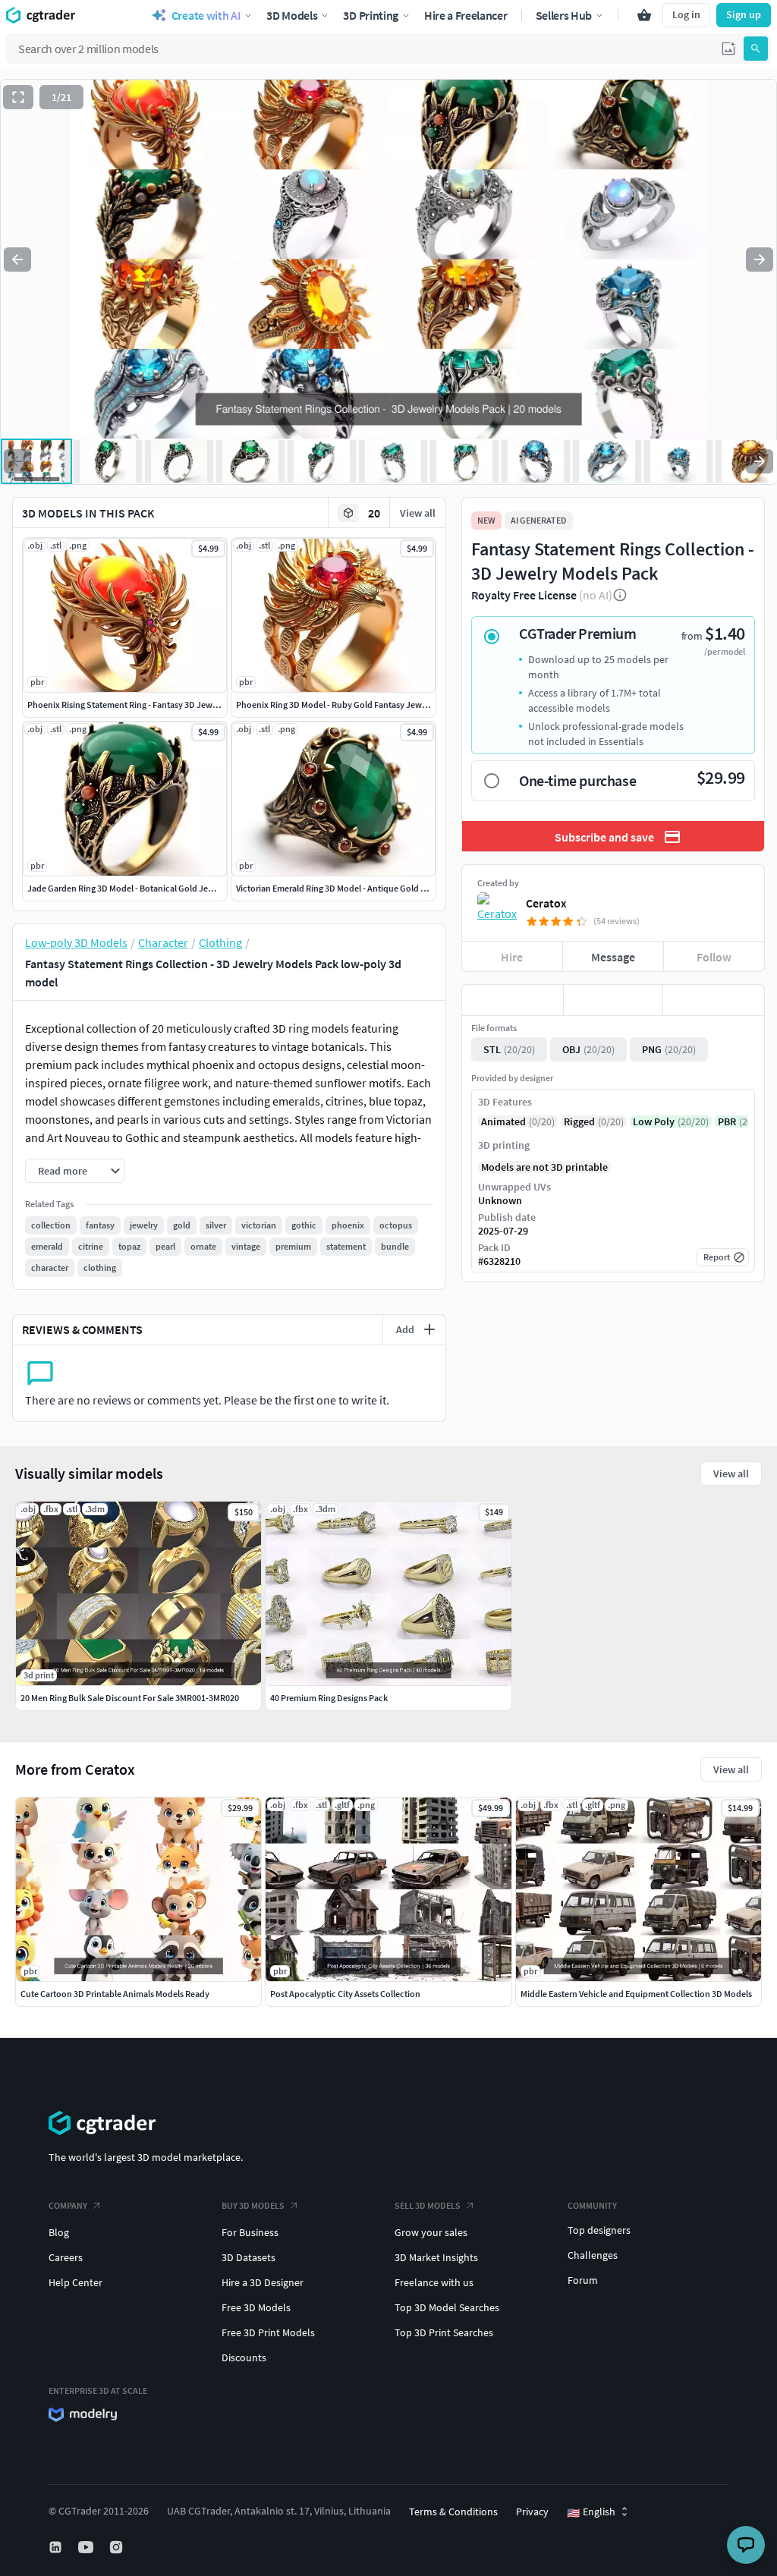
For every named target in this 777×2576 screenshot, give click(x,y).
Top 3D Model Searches (447, 2307)
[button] (728, 49)
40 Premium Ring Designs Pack (329, 1698)
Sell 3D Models (428, 2205)
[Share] (714, 1000)
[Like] (513, 1000)
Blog (59, 2232)
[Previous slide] (17, 259)
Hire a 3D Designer (263, 2282)
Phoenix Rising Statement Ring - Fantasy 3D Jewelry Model (140, 705)
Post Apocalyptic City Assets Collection (345, 1994)
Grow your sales (431, 2232)
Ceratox (546, 903)
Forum (583, 2280)
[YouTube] (87, 2547)
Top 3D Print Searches (444, 2332)
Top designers (599, 2230)
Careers (66, 2257)
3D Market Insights (436, 2257)
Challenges (593, 2255)
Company (68, 2205)
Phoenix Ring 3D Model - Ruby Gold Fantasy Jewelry (336, 705)
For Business (250, 2232)
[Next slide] (760, 259)
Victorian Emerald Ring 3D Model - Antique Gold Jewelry (343, 888)
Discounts (244, 2357)
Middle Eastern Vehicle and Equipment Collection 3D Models (636, 1994)
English (591, 2512)
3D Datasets (249, 2257)
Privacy (532, 2512)
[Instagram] (118, 2547)
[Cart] (644, 15)
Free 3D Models (256, 2307)
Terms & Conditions (453, 2512)
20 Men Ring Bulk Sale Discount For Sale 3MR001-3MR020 (130, 1698)
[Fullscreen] (18, 97)
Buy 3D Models (253, 2205)
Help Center (75, 2282)
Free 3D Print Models (268, 2332)
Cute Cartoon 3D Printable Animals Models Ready (115, 1994)
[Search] (756, 49)
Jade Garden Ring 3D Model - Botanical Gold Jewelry (128, 888)
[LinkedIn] (57, 2547)
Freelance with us (434, 2282)
